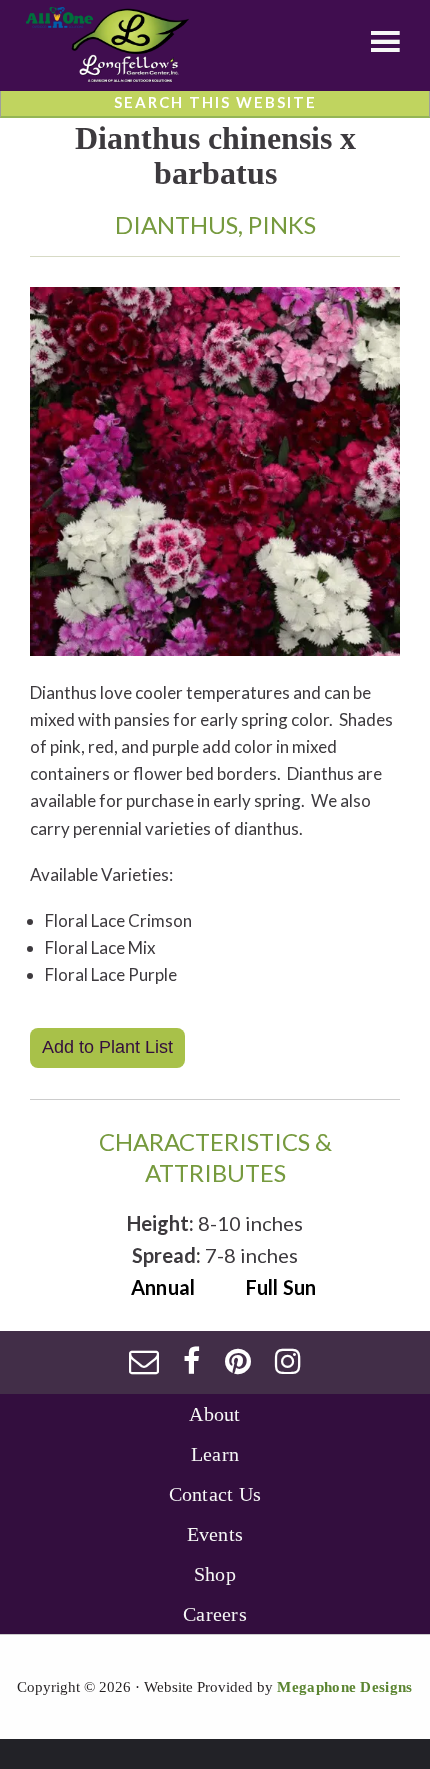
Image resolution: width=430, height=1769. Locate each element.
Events (215, 1534)
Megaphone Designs (344, 1687)
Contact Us (215, 1494)
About (215, 1414)
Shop (215, 1574)
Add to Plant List (107, 1047)
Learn (215, 1454)
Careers (215, 1614)
